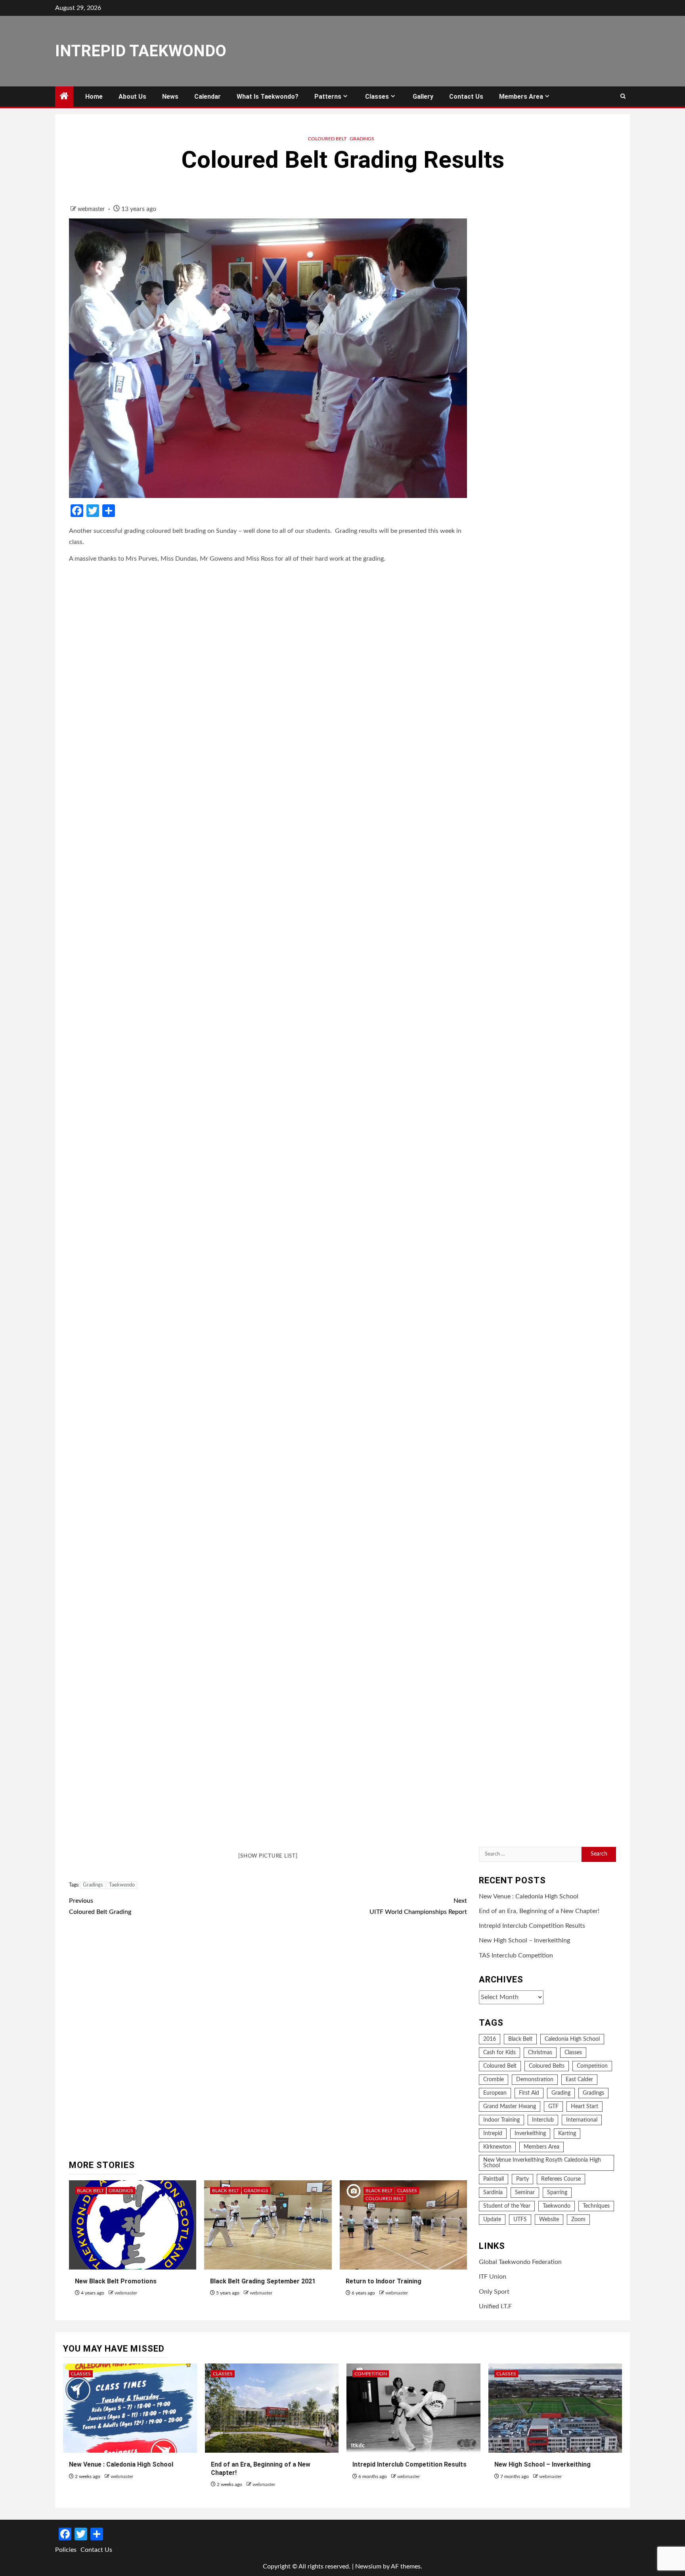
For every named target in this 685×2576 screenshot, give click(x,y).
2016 (490, 2040)
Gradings (362, 139)
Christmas (540, 2053)
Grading (561, 2093)
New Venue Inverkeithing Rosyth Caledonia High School (542, 2163)
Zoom (578, 2220)
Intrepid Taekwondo (141, 51)
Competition (592, 2067)
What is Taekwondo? (268, 97)
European (495, 2093)
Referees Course (561, 2180)
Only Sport (494, 2292)
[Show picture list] (268, 1856)
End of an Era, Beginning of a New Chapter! (539, 1911)
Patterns (328, 97)
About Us (132, 97)
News (170, 97)
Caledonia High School (572, 2040)
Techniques (596, 2206)
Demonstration (535, 2080)
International (582, 2120)
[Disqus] (268, 2039)
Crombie (494, 2080)
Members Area (521, 97)
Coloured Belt (327, 139)
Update (492, 2220)
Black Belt (90, 2191)
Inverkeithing (530, 2134)
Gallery (423, 97)
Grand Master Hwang (510, 2107)
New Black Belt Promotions (116, 2281)
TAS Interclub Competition (516, 1955)
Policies (66, 2550)
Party (522, 2180)
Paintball (494, 2180)
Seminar (525, 2193)
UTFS (520, 2220)
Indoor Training (501, 2120)
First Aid (529, 2093)
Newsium (368, 2566)
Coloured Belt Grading (100, 1906)
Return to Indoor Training (384, 2281)
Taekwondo (122, 1885)
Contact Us (466, 97)
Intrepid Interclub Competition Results (532, 1926)
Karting (567, 2134)
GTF (553, 2107)
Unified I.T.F (495, 2306)
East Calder (579, 2080)
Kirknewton (497, 2147)
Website (549, 2220)
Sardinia (493, 2193)
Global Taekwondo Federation (520, 2262)
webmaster (92, 209)
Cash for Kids (499, 2053)
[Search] (623, 97)
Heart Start (585, 2107)
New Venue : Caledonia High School (529, 1896)
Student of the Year (507, 2206)
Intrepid (493, 2134)
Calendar (208, 97)
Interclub (543, 2120)
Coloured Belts (547, 2067)
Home (94, 97)
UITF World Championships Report (418, 1906)
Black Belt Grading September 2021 (263, 2281)
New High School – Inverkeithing (524, 1941)
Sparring (557, 2193)
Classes (377, 97)
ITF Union (493, 2277)
